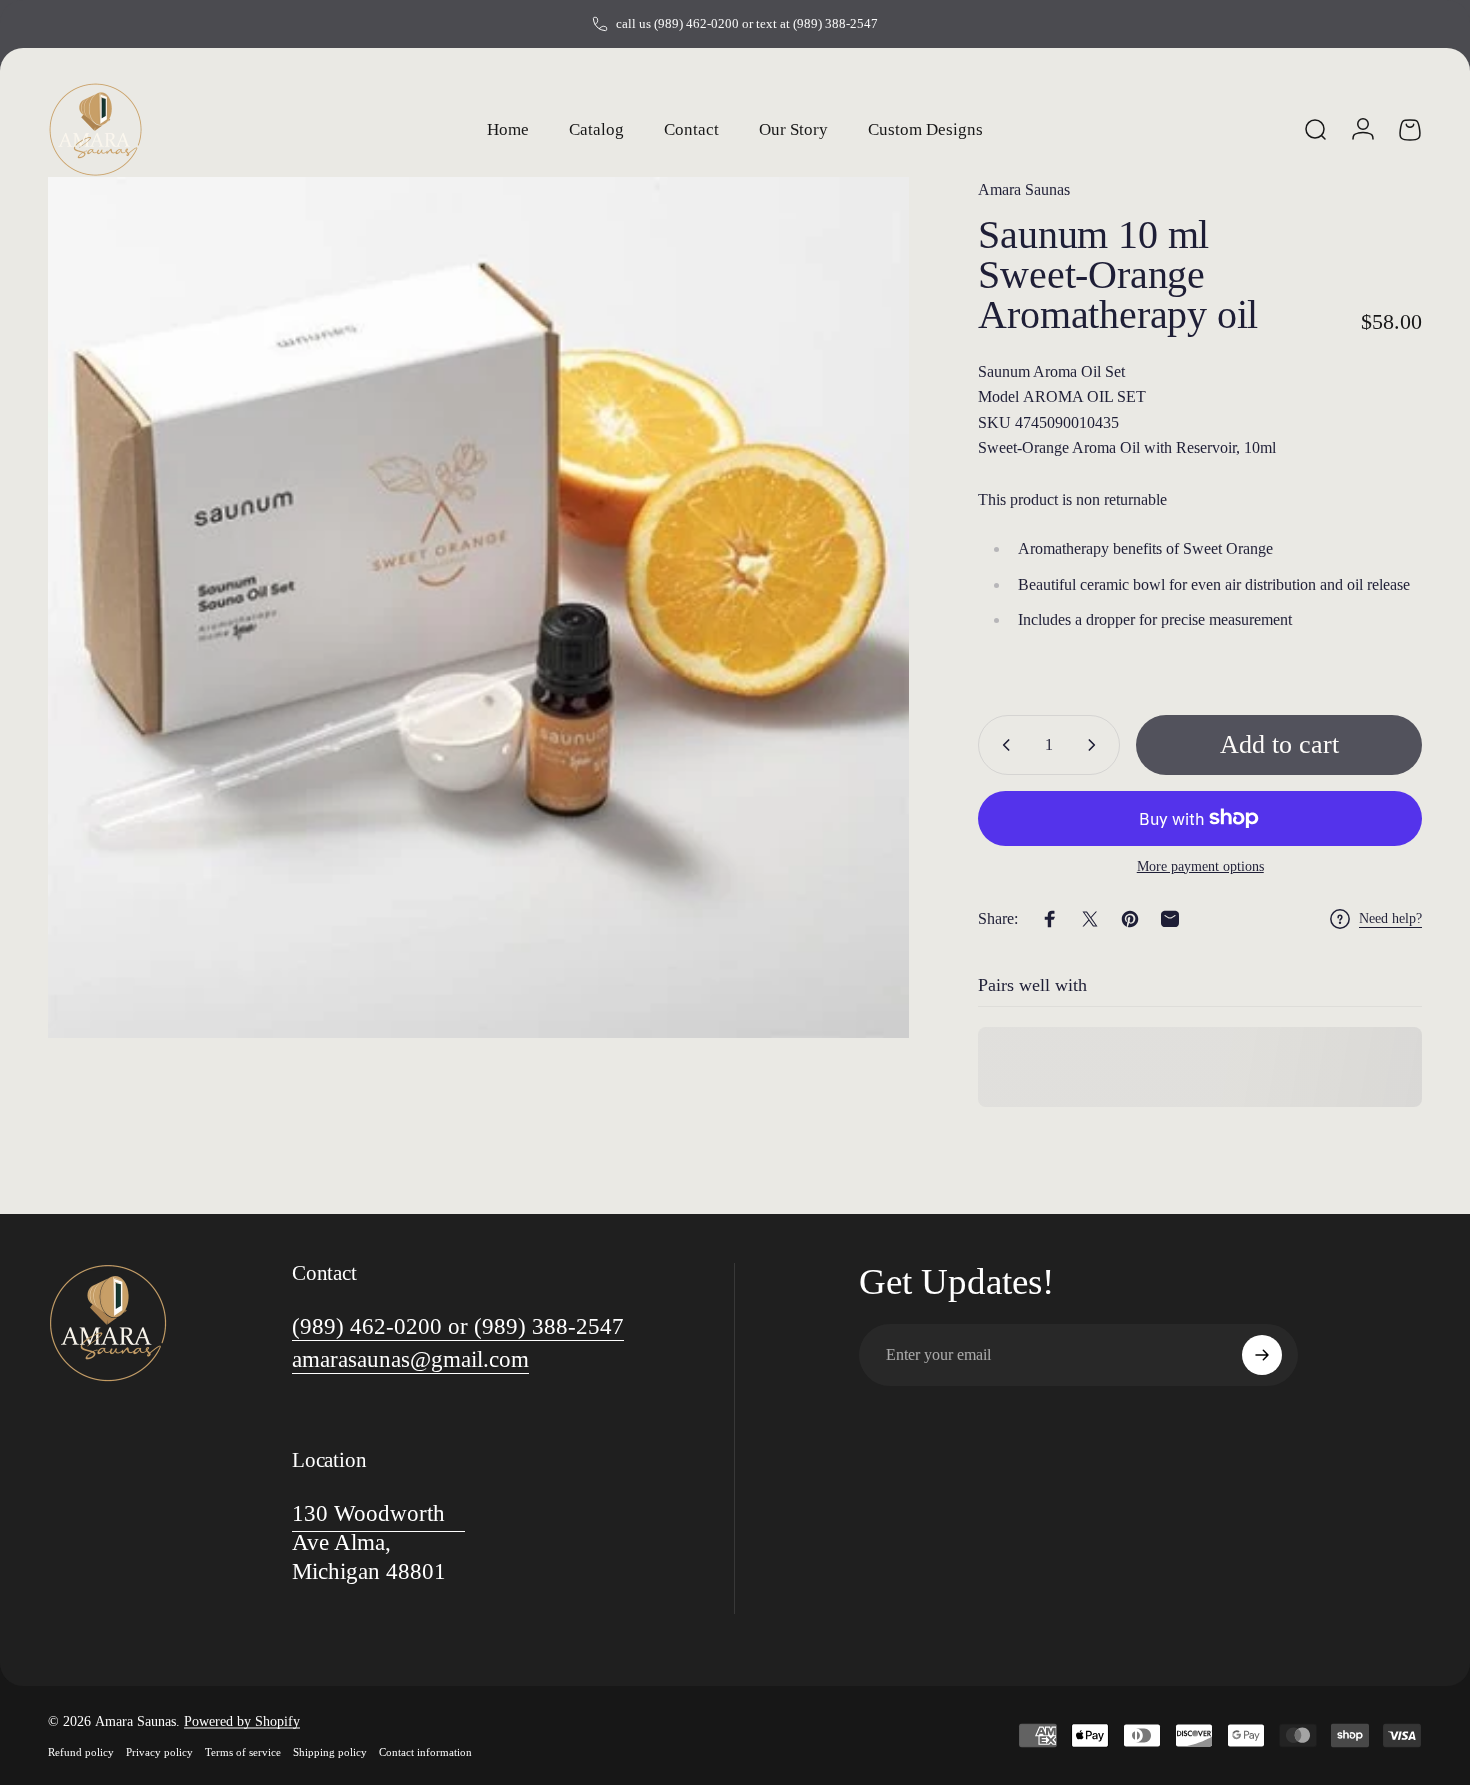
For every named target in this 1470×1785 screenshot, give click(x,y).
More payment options (1200, 866)
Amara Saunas (1024, 189)
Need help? (1390, 918)
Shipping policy (330, 1752)
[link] (458, 1326)
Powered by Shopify (242, 1721)
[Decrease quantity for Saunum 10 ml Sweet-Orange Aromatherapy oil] (1002, 745)
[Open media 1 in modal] (478, 607)
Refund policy (81, 1752)
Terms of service (243, 1752)
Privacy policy (159, 1752)
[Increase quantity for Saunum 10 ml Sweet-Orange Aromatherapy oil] (1096, 745)
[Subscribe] (1262, 1355)
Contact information (425, 1752)
